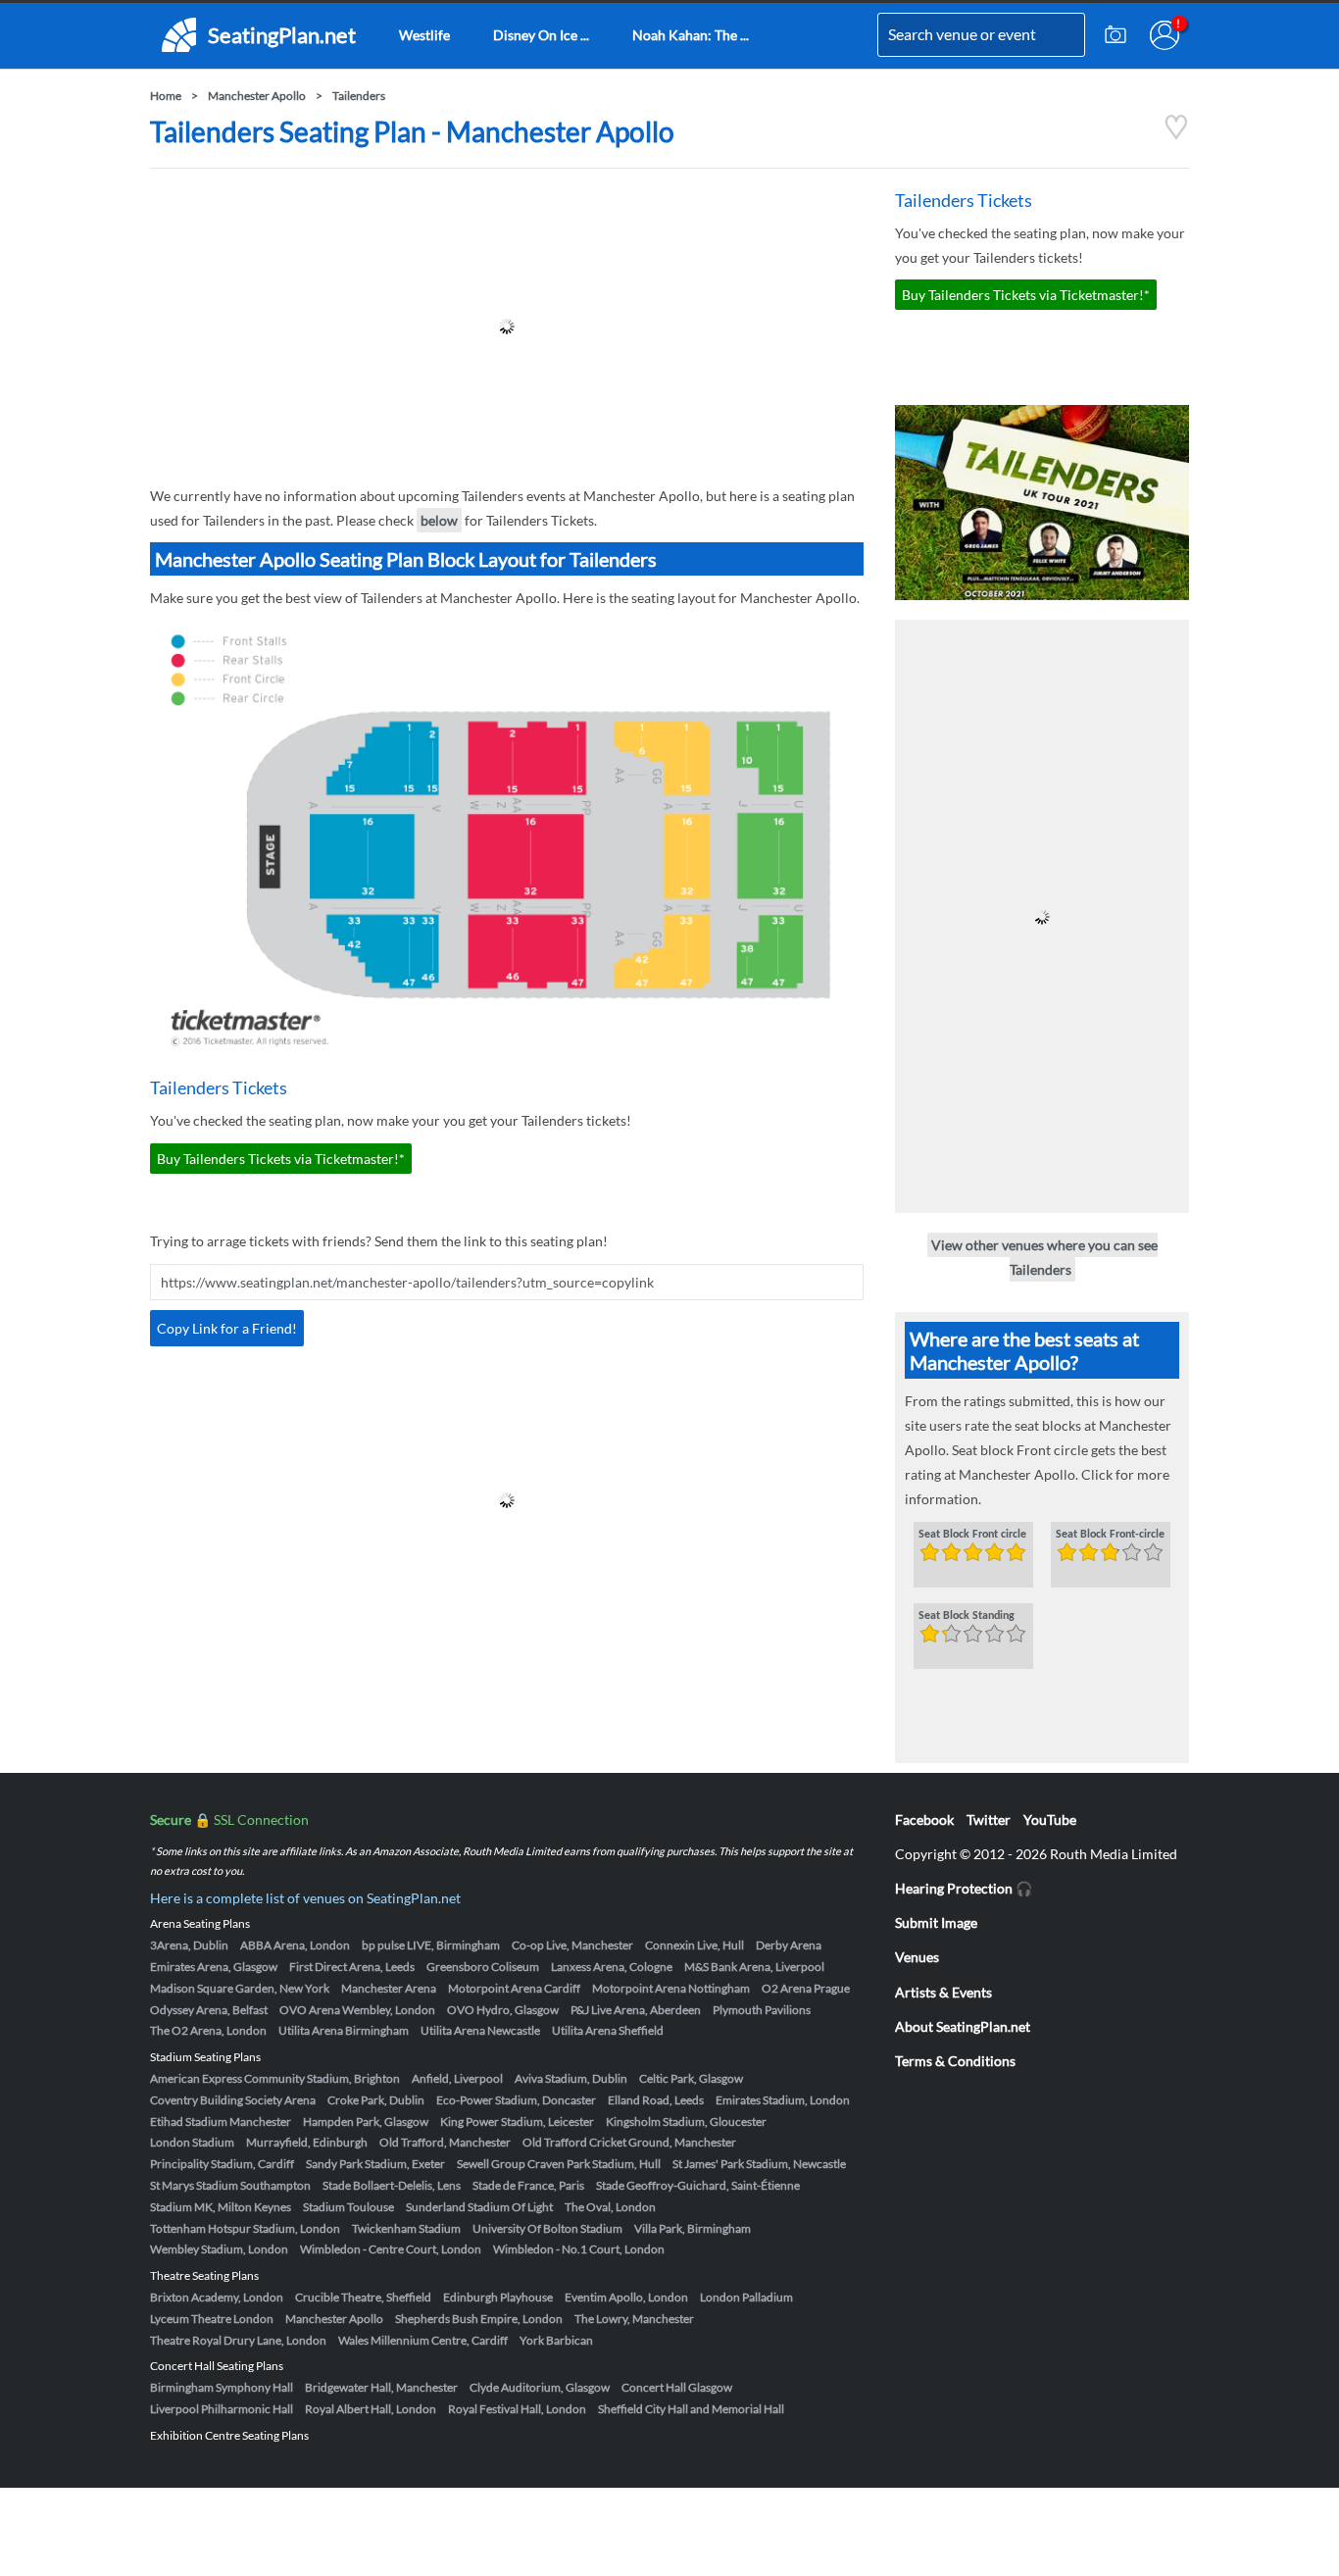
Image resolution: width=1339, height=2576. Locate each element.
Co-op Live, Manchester (572, 1945)
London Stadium (192, 2142)
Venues (917, 1957)
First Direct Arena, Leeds (352, 1967)
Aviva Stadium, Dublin (571, 2078)
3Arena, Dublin (189, 1945)
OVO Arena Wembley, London (357, 2010)
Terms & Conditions (955, 2061)
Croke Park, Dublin (376, 2100)
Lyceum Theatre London (212, 2319)
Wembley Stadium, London (219, 2249)
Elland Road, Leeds (656, 2100)
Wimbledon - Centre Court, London (391, 2249)
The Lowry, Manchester (634, 2319)
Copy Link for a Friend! (227, 1328)
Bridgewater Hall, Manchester (381, 2387)
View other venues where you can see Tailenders (1044, 1257)
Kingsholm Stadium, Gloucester (686, 2121)
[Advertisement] (507, 327)
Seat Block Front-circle (1110, 1535)
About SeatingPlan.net (963, 2026)
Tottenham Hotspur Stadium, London (245, 2228)
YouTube (1050, 1819)
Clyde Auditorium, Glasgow (540, 2387)
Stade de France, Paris (528, 2185)
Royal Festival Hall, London (517, 2409)
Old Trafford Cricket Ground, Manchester (629, 2142)
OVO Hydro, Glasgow (503, 2010)
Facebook (924, 1819)
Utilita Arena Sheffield (608, 2030)
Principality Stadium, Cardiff (222, 2164)
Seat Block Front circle (972, 1535)
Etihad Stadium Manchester (221, 2121)
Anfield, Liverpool (457, 2078)
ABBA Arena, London (295, 1945)
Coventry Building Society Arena (233, 2100)
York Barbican (556, 2340)
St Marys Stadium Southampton (230, 2185)
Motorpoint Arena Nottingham (671, 1988)
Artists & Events (943, 1992)
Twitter (989, 1819)
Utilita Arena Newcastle (480, 2030)
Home (166, 96)
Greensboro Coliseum (483, 1967)
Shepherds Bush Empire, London (479, 2319)
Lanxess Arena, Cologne (612, 1967)
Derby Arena (789, 1945)
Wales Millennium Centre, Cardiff (423, 2340)
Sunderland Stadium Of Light (479, 2207)
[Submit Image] (1116, 35)
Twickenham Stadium (406, 2228)
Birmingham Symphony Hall (222, 2387)
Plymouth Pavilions (762, 2010)
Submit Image (936, 1922)
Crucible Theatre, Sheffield (363, 2297)
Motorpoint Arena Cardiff (514, 1988)
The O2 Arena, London (208, 2030)
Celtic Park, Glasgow (691, 2078)
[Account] (1165, 35)
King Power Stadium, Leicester (517, 2121)
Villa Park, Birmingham (693, 2228)
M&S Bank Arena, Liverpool (754, 1967)
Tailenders (359, 96)
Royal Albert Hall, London (371, 2409)
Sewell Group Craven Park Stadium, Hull (559, 2164)
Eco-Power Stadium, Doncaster (516, 2100)
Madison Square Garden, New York (240, 1988)
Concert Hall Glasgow (677, 2387)
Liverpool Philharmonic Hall (222, 2409)
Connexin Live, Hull (694, 1945)
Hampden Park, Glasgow (366, 2121)
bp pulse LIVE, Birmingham (431, 1945)
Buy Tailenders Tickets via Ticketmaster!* (281, 1159)
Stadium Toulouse (348, 2207)
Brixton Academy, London (217, 2297)
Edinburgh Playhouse (498, 2297)
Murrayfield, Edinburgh (307, 2142)
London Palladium (746, 2297)
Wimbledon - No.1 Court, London (579, 2249)
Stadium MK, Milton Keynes (221, 2207)
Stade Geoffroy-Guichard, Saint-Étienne (698, 2185)
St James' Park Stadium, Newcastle (759, 2164)
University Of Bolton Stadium (547, 2228)
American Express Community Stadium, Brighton (275, 2078)
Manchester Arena (389, 1988)
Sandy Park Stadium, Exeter (375, 2164)
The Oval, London (610, 2207)
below (439, 520)
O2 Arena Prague (806, 1988)
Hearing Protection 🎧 (964, 1888)
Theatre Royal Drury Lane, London (238, 2340)
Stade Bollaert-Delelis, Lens (392, 2185)
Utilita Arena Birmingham (344, 2030)
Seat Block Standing (967, 1616)
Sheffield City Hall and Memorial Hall (691, 2409)
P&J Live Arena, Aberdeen (636, 2010)
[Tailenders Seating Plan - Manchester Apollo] (1176, 135)
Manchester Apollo (257, 96)
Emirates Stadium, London (783, 2100)
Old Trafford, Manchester (445, 2142)
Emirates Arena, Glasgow (214, 1967)
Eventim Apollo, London (626, 2297)
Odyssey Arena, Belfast (209, 2010)
